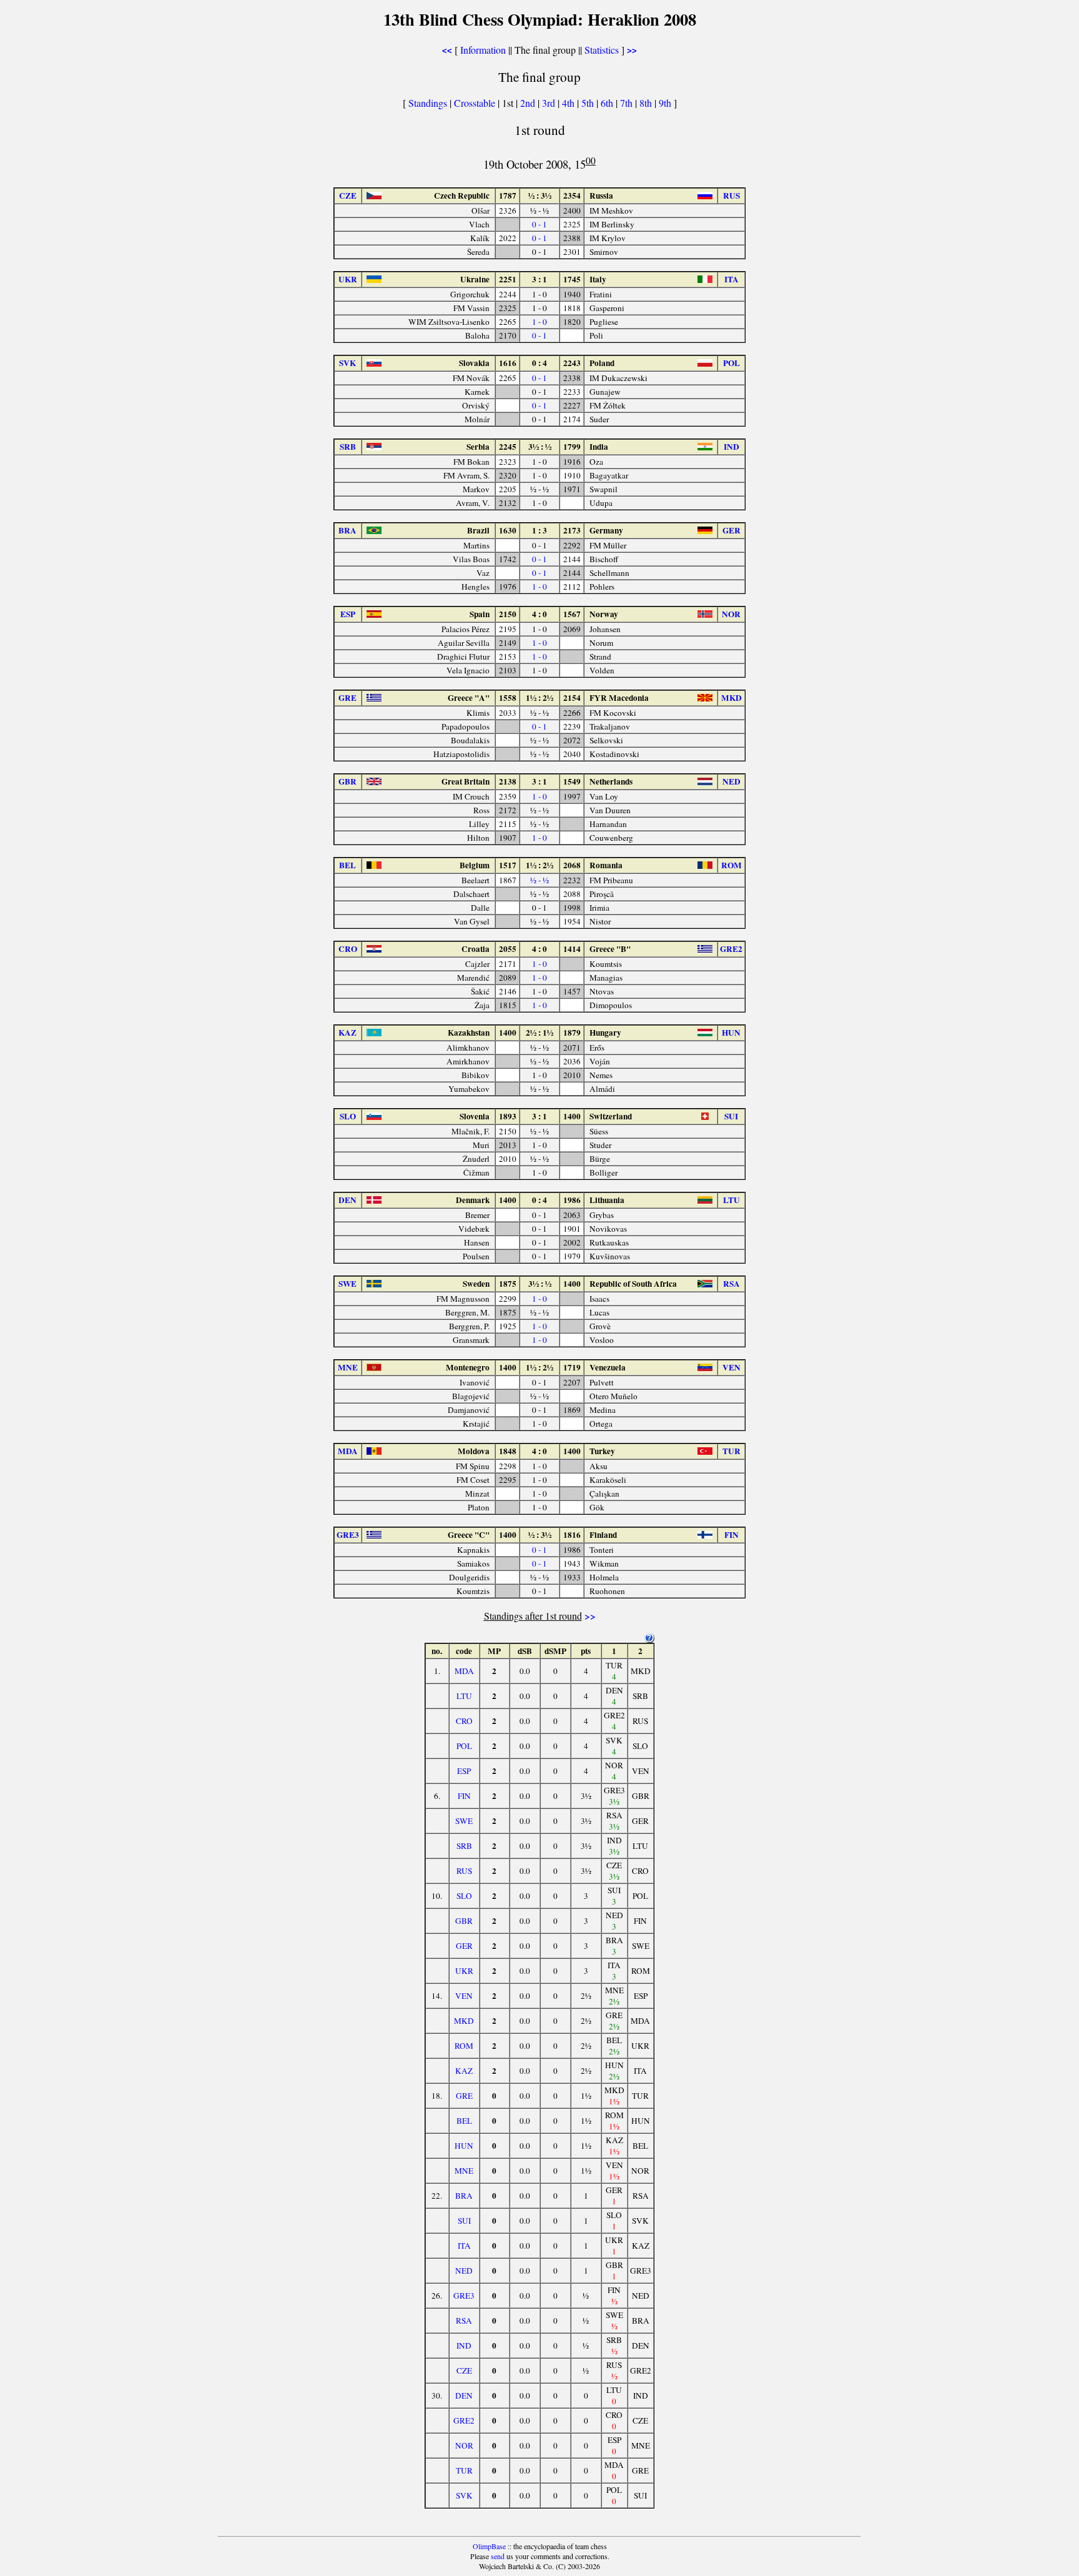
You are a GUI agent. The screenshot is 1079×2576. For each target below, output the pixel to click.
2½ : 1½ (539, 1033)
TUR (464, 2470)
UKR (464, 1971)
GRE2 (464, 2420)
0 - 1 (539, 224)
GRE (464, 2096)
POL (464, 1746)
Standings (428, 103)
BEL (464, 2121)
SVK (464, 2495)
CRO (464, 1721)
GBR (464, 1921)
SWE (464, 1821)
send (498, 2556)
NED (464, 2271)
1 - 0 (539, 322)
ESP (464, 1771)
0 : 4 (539, 363)
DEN (464, 2395)
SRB (464, 1846)
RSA (464, 2321)
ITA (464, 2246)
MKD (464, 2021)
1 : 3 (539, 530)
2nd (529, 103)
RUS (464, 1871)
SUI (464, 2221)
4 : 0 (539, 614)
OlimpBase (489, 2546)
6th (608, 103)
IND (464, 2346)
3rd (550, 103)
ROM (464, 2046)
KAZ (464, 2071)
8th (647, 103)
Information (483, 50)
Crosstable (475, 103)
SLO (464, 1896)
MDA (464, 1671)
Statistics (602, 50)
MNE (464, 2171)
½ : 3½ (540, 196)
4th (569, 103)
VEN (464, 1996)
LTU (464, 1696)
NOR (464, 2445)
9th (666, 103)
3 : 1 (539, 279)
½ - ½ (539, 880)
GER (464, 1946)
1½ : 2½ (539, 698)
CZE (464, 2370)
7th (628, 103)
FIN (464, 1796)
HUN (464, 2146)
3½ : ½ (540, 447)
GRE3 (464, 2296)
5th (589, 103)
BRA (464, 2196)
